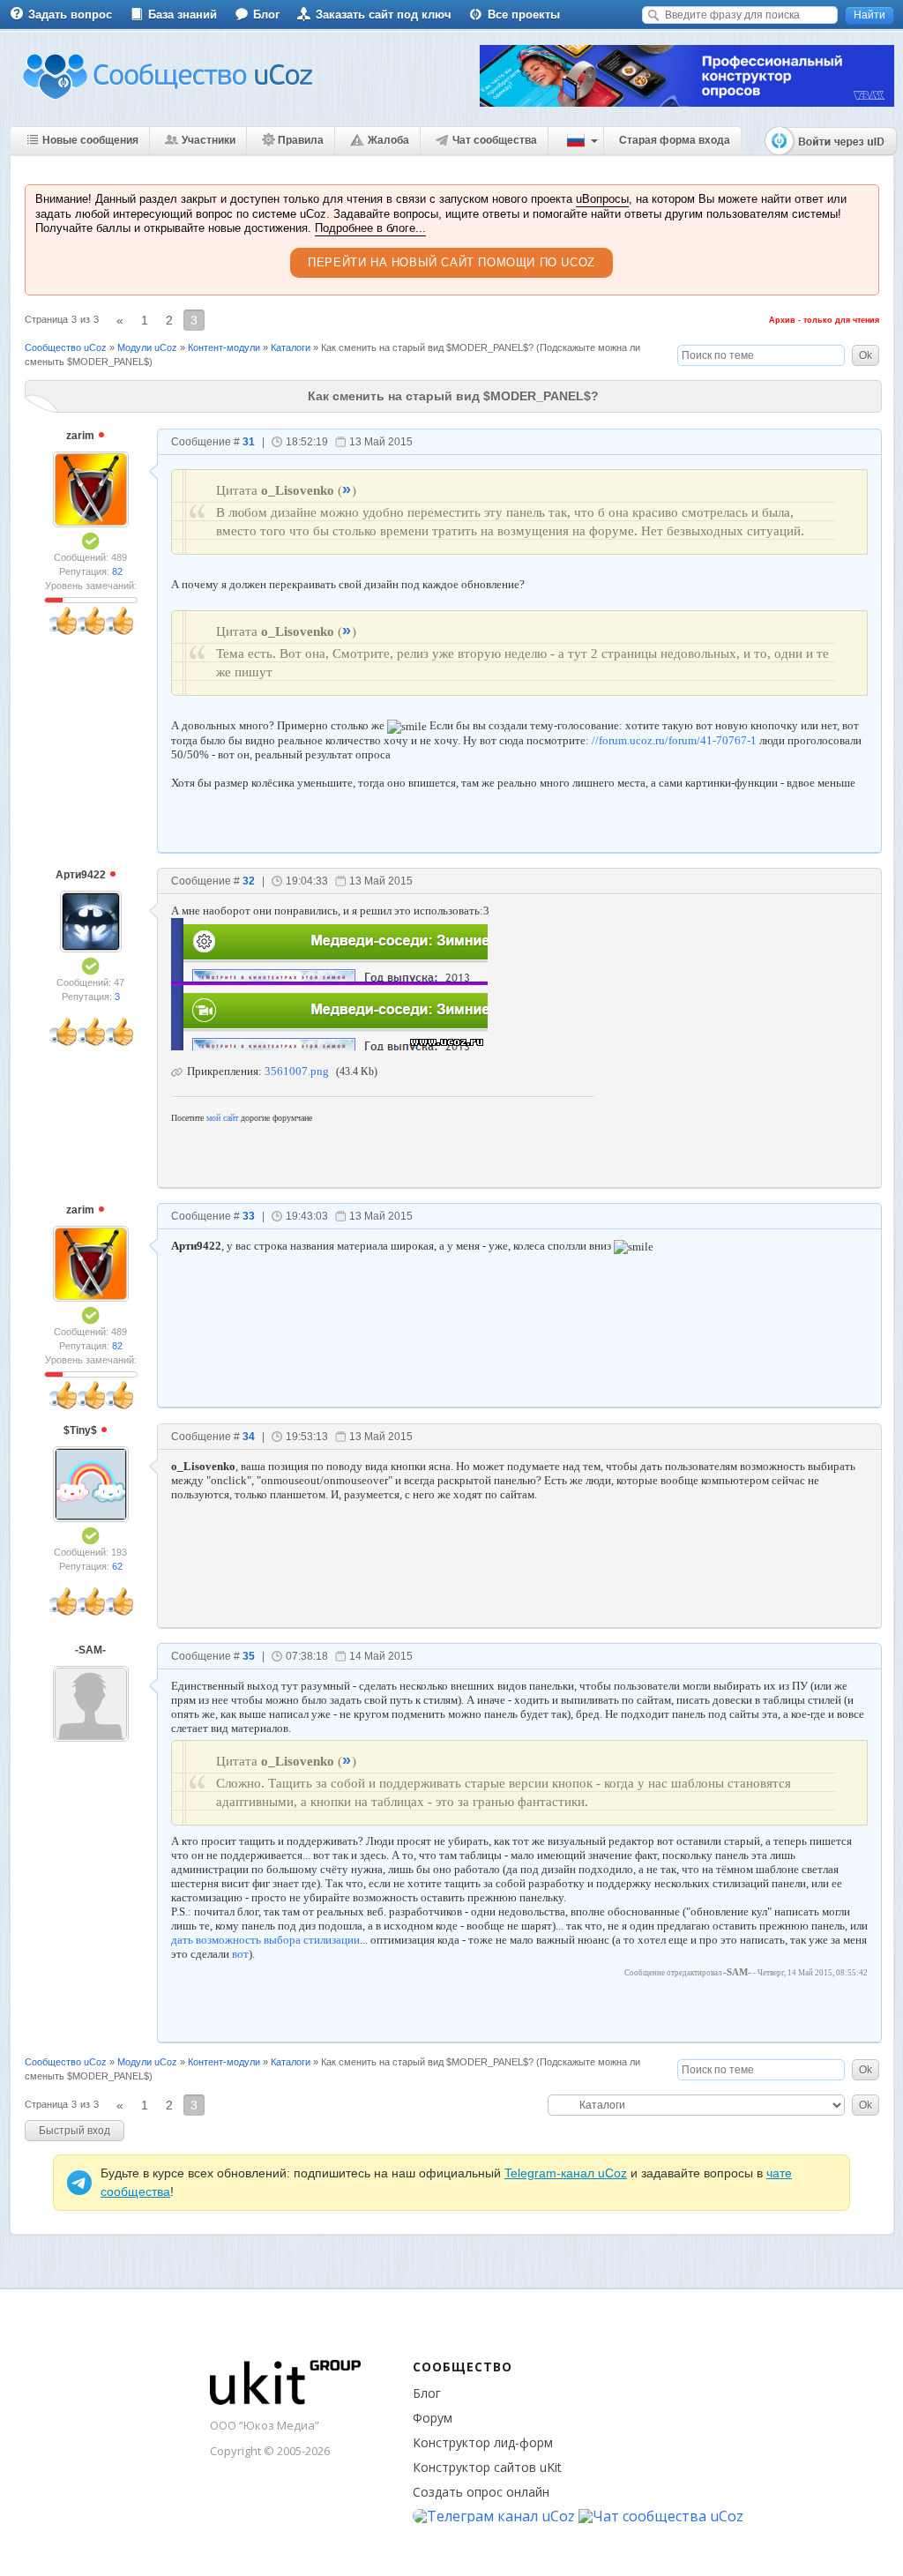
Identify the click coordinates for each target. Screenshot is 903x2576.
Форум (433, 2418)
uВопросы (602, 199)
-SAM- (90, 1650)
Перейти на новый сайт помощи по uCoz (451, 262)
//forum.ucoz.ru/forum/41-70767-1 (674, 740)
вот (240, 1954)
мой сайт (222, 1118)
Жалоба (388, 140)
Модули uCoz (147, 347)
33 (249, 1216)
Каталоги (291, 347)
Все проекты (524, 15)
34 (249, 1437)
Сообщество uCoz (66, 347)
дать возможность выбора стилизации (265, 1940)
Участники (209, 140)
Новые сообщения (90, 140)
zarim (82, 436)
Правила (301, 140)
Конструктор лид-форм (483, 2442)
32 (249, 881)
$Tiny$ (82, 1430)
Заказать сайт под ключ (384, 15)
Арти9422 (82, 875)
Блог (266, 15)
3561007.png (297, 1071)
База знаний (183, 15)
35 (249, 1656)
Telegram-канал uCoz (566, 2173)
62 (117, 1566)
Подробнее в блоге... (370, 228)
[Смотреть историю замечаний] (54, 600)
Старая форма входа (675, 140)
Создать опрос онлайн (481, 2492)
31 (249, 442)
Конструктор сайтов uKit (487, 2467)
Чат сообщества (495, 140)
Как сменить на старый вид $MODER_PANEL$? (427, 347)
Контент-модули (224, 347)
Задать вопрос (70, 15)
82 (117, 571)
